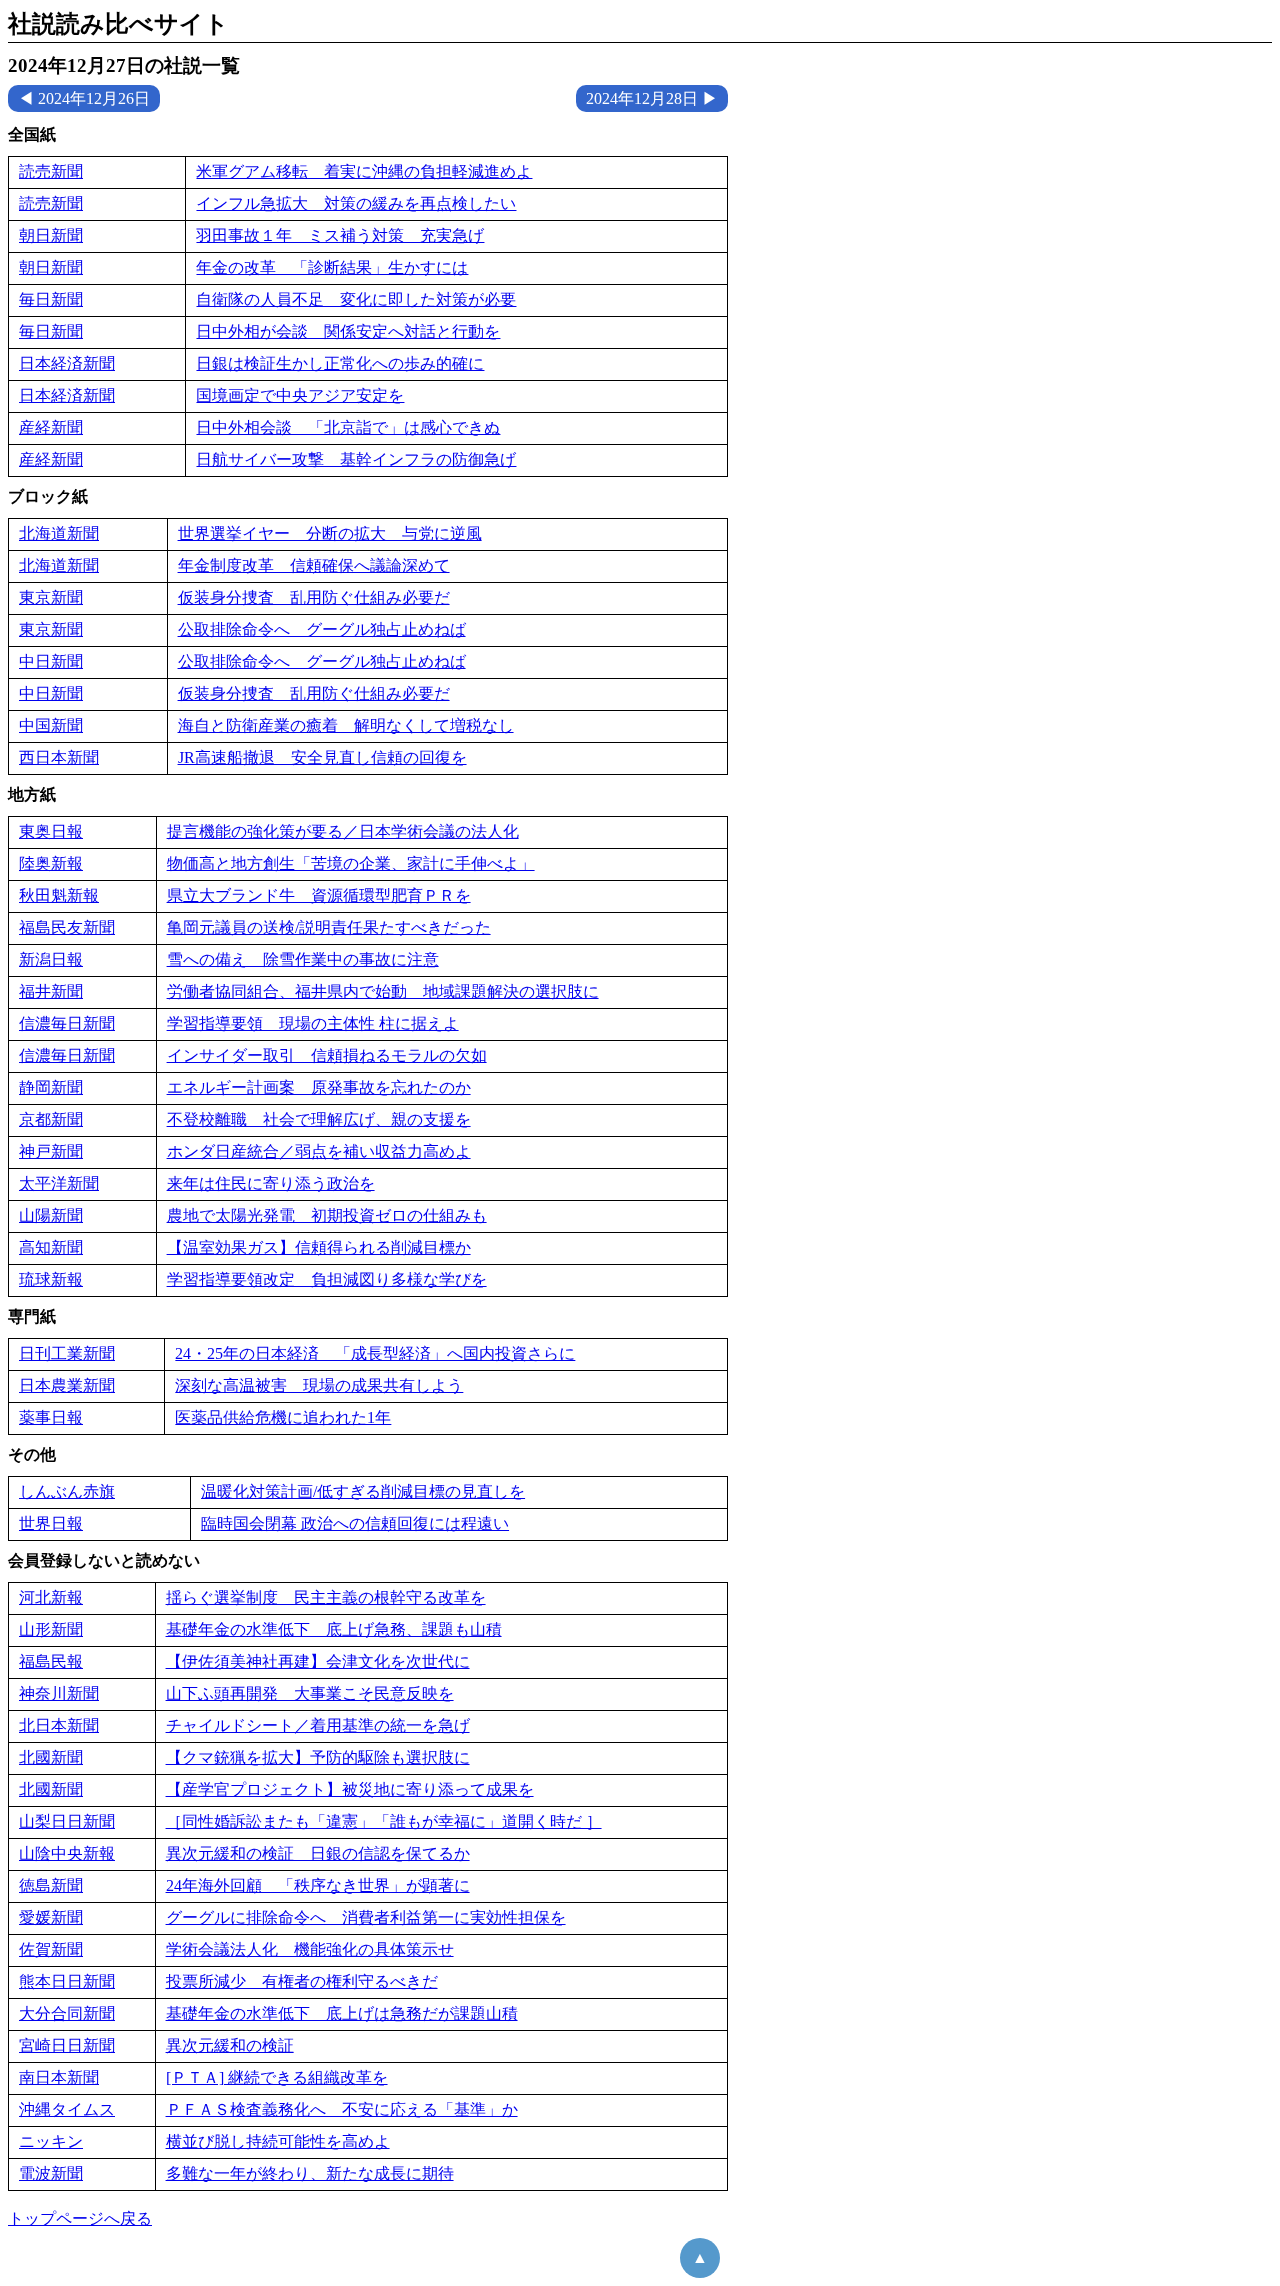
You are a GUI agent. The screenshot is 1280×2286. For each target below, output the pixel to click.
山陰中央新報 (67, 1853)
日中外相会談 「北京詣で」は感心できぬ (348, 427)
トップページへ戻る (80, 2218)
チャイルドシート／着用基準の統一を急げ (318, 1725)
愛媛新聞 (51, 1917)
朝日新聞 (51, 235)
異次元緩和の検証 (230, 2045)
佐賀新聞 (51, 1949)
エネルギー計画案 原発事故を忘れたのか (319, 1087)
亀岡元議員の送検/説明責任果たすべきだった (329, 927)
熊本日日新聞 (67, 1981)
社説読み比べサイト (118, 24)
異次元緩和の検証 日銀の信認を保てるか (318, 1853)
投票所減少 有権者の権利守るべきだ (302, 1981)
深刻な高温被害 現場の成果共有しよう (319, 1385)
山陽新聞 (51, 1215)
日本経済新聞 (67, 363)
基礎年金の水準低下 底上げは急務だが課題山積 (342, 2013)
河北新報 (51, 1597)
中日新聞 (51, 661)
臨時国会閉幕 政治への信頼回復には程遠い (355, 1523)
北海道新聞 (59, 533)
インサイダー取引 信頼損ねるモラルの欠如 (327, 1055)
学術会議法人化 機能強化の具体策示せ (310, 1949)
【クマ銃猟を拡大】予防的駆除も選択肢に (318, 1757)
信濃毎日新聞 (67, 1023)
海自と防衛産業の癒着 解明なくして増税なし (346, 725)
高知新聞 (51, 1247)
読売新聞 (51, 171)
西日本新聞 (59, 757)
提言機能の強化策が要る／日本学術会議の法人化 (343, 831)
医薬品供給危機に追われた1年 (283, 1417)
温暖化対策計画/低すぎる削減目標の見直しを (363, 1491)
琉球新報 (51, 1279)
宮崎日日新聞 (67, 2045)
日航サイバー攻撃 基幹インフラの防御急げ (356, 459)
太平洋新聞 (59, 1183)
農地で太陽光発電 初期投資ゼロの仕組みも (327, 1215)
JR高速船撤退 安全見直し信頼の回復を (322, 757)
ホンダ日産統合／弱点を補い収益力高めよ (319, 1151)
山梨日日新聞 (67, 1821)
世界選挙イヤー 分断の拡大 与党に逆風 (330, 533)
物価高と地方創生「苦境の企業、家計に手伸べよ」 (351, 863)
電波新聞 (51, 2173)
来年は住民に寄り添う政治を (271, 1183)
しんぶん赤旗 (67, 1491)
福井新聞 (51, 991)
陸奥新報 (51, 863)
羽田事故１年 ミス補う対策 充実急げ (340, 235)
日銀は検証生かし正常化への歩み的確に (340, 363)
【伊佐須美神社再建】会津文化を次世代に (318, 1661)
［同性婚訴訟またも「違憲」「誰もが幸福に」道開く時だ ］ (384, 1821)
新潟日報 (51, 959)
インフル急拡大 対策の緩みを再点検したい (356, 203)
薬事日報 (51, 1417)
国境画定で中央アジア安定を (300, 395)
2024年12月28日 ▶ (652, 98)
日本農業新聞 (67, 1385)
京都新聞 (51, 1119)
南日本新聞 (59, 2077)
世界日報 (51, 1523)
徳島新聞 (51, 1885)
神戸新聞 (51, 1151)
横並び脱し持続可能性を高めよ (278, 2141)
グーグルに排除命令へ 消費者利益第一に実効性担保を (366, 1917)
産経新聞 (51, 427)
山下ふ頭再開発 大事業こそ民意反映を (310, 1693)
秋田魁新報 (59, 895)
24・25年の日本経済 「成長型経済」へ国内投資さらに (375, 1353)
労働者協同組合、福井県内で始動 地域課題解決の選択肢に (383, 991)
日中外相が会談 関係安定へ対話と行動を (348, 331)
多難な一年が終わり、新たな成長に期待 (310, 2173)
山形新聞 (51, 1629)
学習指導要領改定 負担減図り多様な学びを (327, 1279)
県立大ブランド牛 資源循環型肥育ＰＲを (319, 895)
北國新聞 (51, 1757)
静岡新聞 (51, 1087)
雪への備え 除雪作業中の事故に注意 (303, 959)
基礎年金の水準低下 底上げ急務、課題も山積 (334, 1629)
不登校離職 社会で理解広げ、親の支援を (319, 1119)
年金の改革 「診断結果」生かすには (332, 267)
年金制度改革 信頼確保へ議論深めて (314, 565)
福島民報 (51, 1661)
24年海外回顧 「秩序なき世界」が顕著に (318, 1885)
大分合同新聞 (67, 2013)
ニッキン (51, 2141)
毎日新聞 (51, 299)
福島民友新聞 (67, 927)
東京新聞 (51, 597)
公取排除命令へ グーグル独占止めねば (322, 629)
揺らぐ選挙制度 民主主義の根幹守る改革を (326, 1597)
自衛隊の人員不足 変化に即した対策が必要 (356, 299)
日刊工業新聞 (67, 1353)
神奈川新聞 (59, 1693)
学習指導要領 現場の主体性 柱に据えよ (313, 1023)
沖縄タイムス (67, 2109)
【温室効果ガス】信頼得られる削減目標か (319, 1247)
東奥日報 (51, 831)
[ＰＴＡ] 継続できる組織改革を (277, 2077)
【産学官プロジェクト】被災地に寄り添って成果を (350, 1789)
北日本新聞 (59, 1725)
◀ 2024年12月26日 (84, 98)
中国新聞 (51, 725)
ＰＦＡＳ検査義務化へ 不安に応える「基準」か (342, 2109)
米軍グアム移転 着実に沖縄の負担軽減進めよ (364, 171)
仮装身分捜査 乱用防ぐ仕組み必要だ (314, 597)
